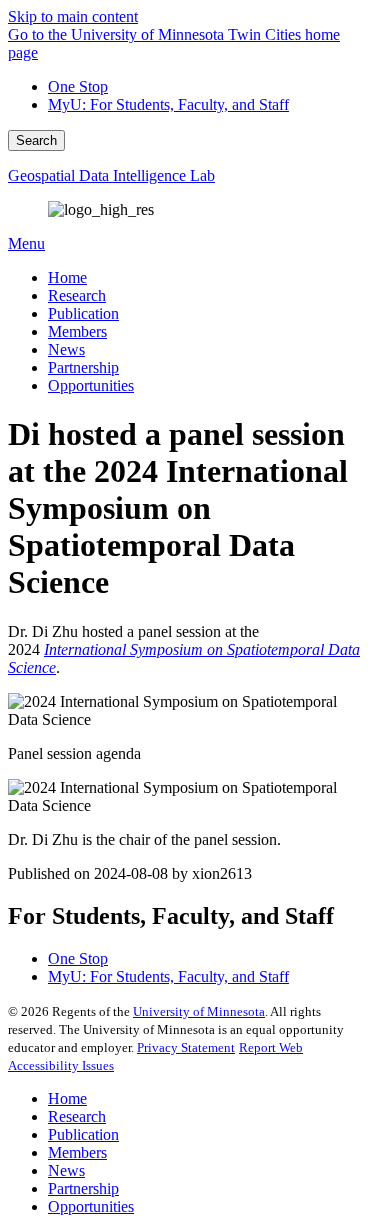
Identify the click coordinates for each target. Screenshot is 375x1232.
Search (36, 140)
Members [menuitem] (77, 331)
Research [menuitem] (77, 295)
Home (67, 1098)
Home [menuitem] (67, 277)
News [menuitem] (66, 349)
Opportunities (91, 1206)
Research (77, 1116)
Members (77, 1152)
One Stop (78, 86)
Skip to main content (73, 16)
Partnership (83, 1188)
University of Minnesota (199, 1011)
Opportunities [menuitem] (91, 385)
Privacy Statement (186, 1047)
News (66, 1170)
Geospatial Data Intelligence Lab (111, 175)
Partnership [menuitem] (83, 367)
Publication (83, 1134)
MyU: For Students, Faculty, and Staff (168, 104)
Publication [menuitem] (83, 313)
